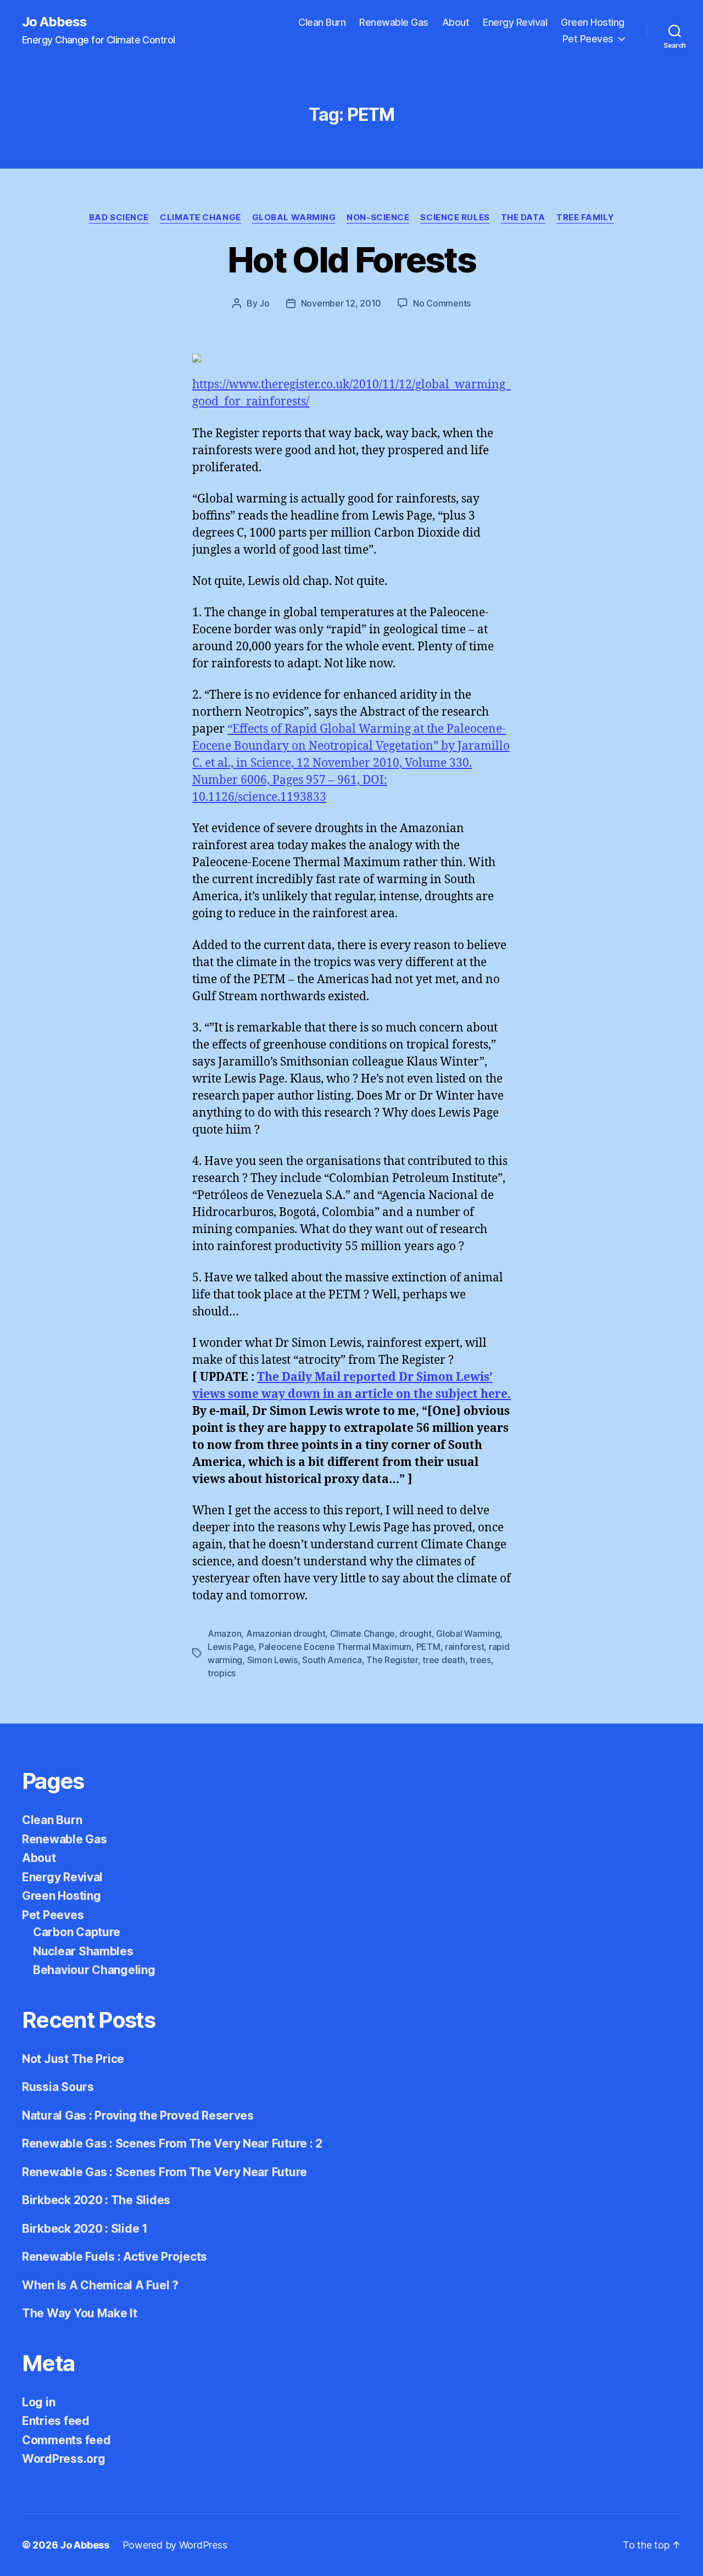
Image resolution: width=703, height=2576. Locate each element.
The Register (392, 1660)
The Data (523, 218)
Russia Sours (58, 2087)
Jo (264, 303)
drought (415, 1633)
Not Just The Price (73, 2059)
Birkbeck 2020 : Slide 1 (85, 2229)
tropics (222, 1673)
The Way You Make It (80, 2313)
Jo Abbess (54, 22)
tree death (443, 1660)
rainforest (464, 1647)
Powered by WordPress (175, 2545)
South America (332, 1660)
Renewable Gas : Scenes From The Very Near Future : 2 (172, 2143)
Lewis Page (231, 1647)
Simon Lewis (272, 1660)
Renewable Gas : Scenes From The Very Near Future (164, 2172)
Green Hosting (593, 22)
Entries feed (56, 2421)
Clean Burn (322, 22)
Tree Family (585, 218)
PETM (428, 1647)
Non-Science (378, 218)
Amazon (224, 1633)
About (456, 22)
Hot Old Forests (351, 260)
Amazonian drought (286, 1633)
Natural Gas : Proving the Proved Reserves (138, 2115)
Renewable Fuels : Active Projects (115, 2257)
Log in (38, 2402)
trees (480, 1660)
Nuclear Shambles (83, 1951)
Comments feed (66, 2440)
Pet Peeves (588, 39)
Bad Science (119, 218)
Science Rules (455, 218)
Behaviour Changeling (94, 1970)
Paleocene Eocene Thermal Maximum (335, 1647)
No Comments (442, 303)
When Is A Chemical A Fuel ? (100, 2285)
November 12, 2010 (341, 303)
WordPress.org (64, 2459)
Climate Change (200, 218)
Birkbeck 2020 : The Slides (96, 2200)
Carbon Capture (77, 1932)
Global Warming (294, 218)
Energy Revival (515, 22)
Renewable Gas (394, 22)
